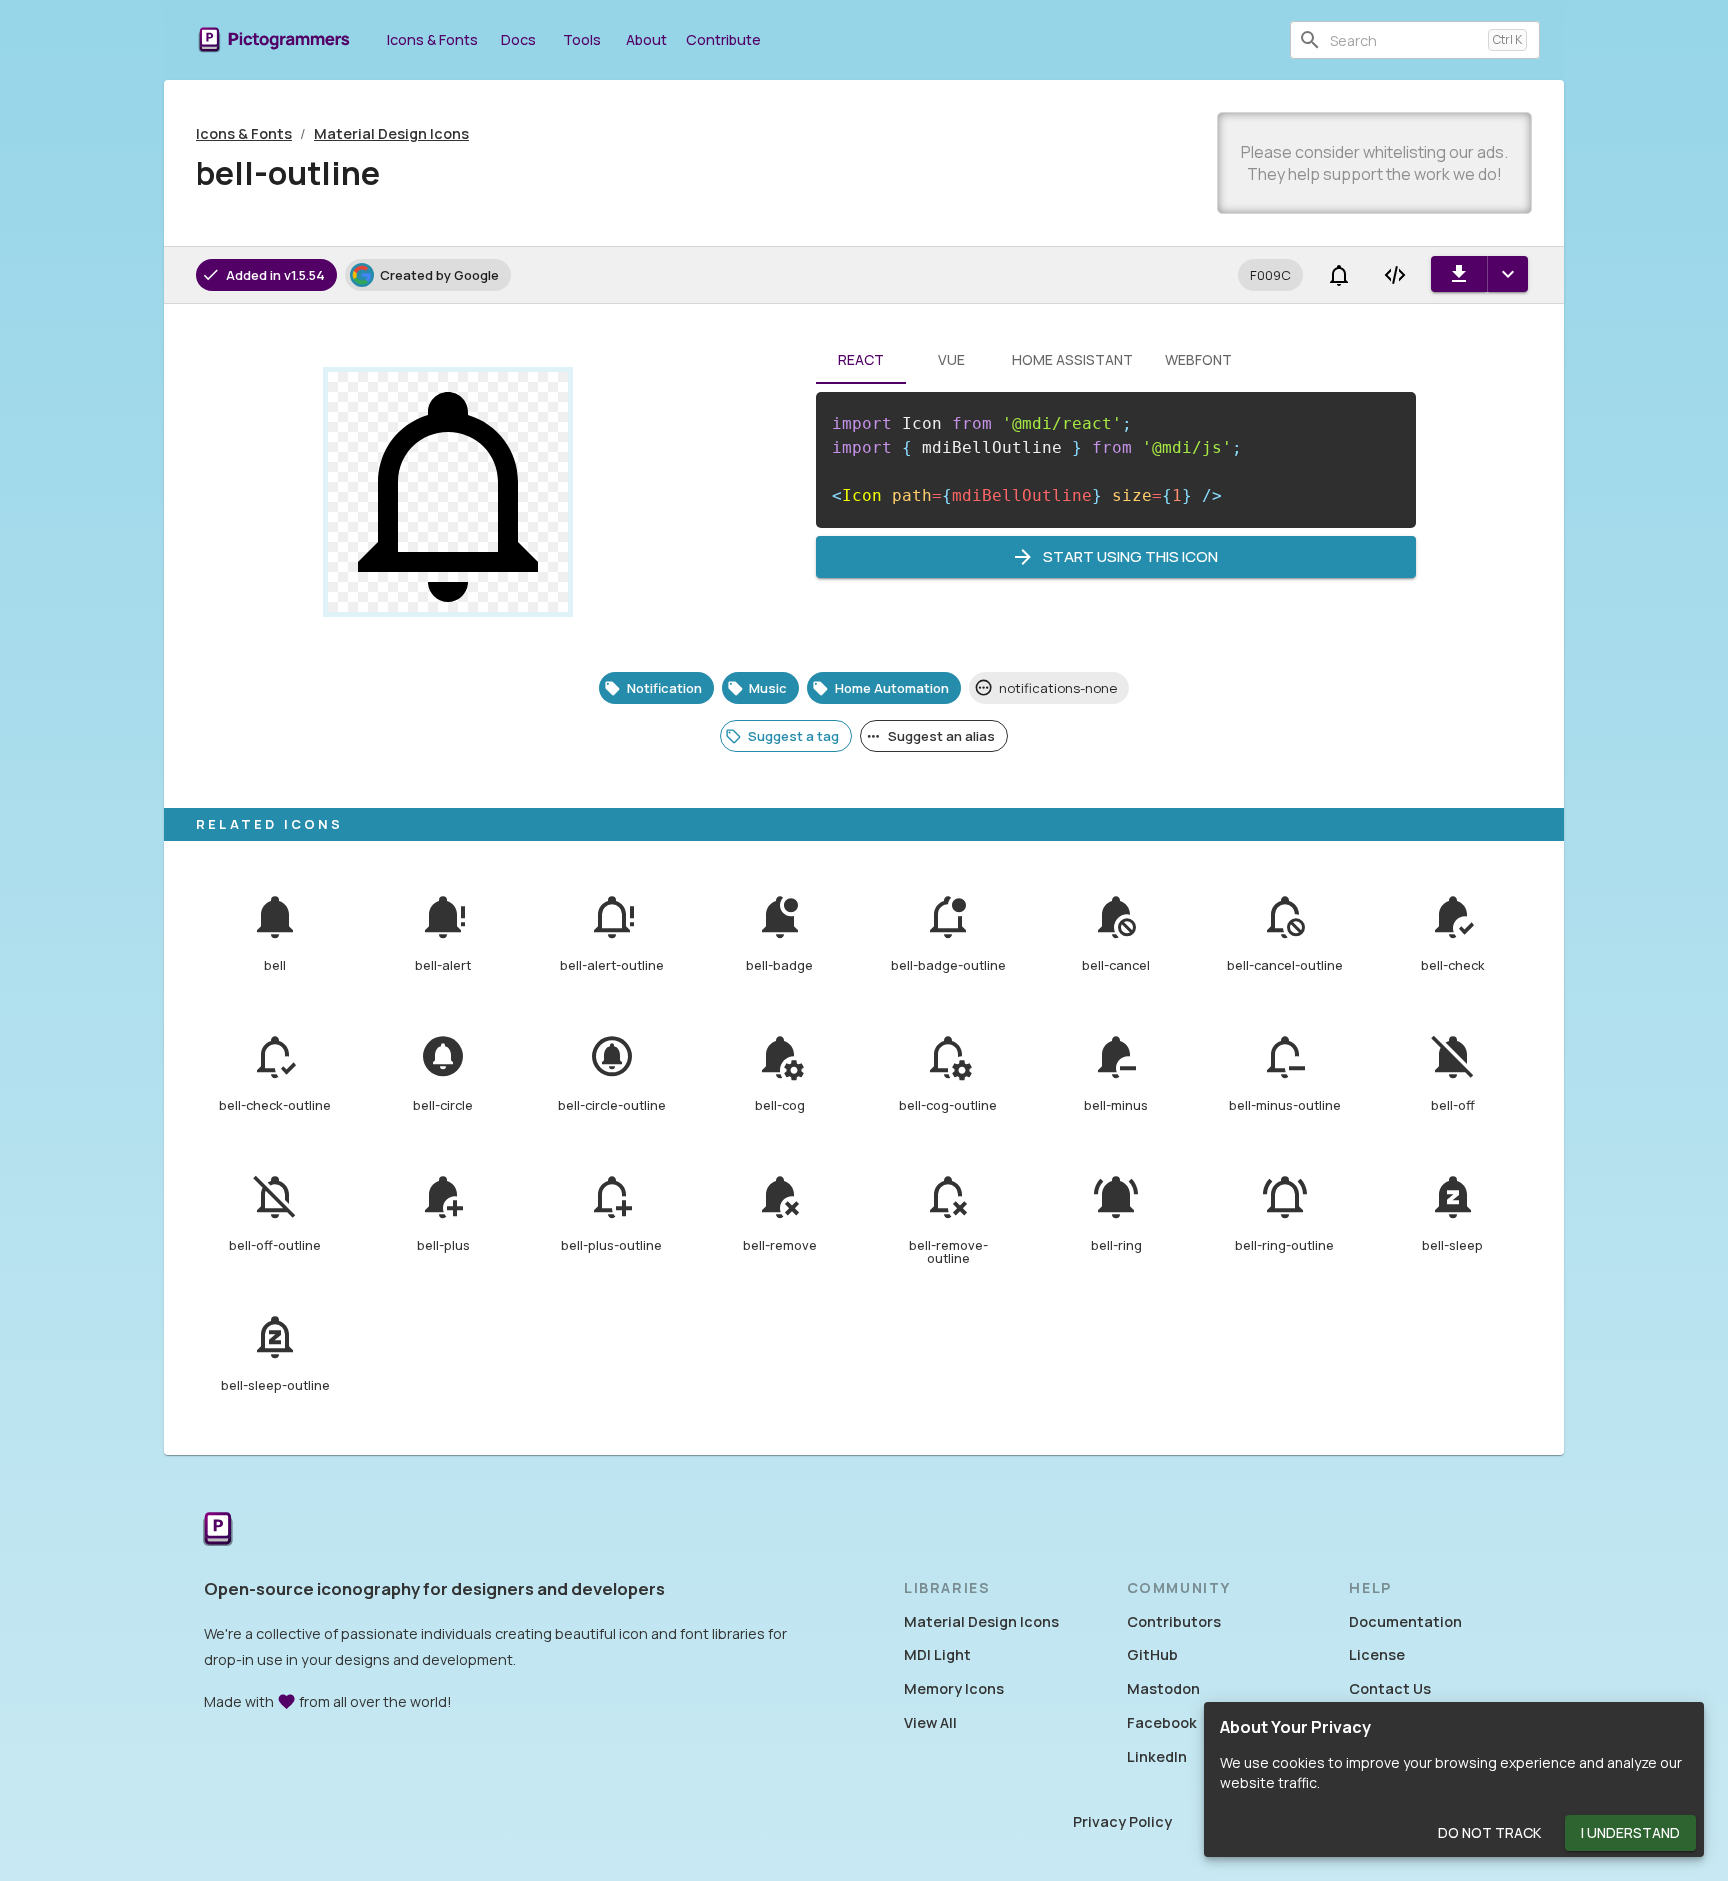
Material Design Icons (391, 133)
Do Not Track (1489, 1832)
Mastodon (1163, 1688)
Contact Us (1390, 1688)
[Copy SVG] (1395, 275)
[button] (1270, 275)
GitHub (1152, 1654)
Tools (582, 39)
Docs (518, 39)
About (646, 39)
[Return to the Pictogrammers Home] (218, 1530)
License (1377, 1654)
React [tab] (861, 359)
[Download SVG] (1459, 274)
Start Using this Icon (1130, 556)
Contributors (1174, 1621)
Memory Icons (954, 1688)
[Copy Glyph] (1339, 275)
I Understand (1630, 1832)
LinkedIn (1157, 1756)
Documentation (1405, 1621)
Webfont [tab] (1198, 359)
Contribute (723, 39)
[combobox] (1405, 40)
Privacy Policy (1122, 1821)
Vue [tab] (951, 359)
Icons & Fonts (432, 39)
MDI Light (937, 1654)
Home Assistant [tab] (1072, 359)
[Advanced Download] (1507, 274)
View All (930, 1722)
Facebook (1162, 1722)
